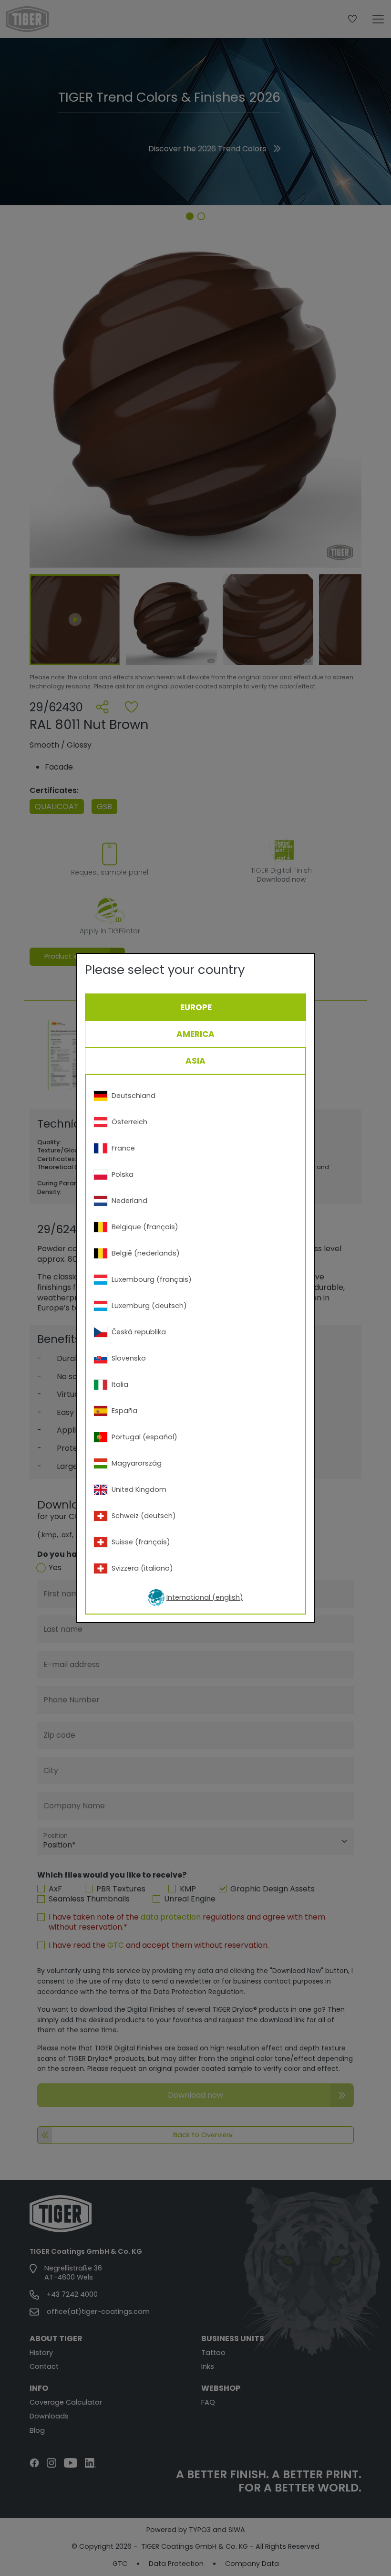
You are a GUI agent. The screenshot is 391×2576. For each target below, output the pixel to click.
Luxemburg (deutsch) (149, 1306)
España (124, 1411)
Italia (120, 1384)
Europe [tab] (196, 1007)
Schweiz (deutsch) (144, 1516)
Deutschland (134, 1096)
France (123, 1148)
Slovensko (129, 1358)
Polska (123, 1174)
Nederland (129, 1201)
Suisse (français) (141, 1542)
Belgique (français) (145, 1227)
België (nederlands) (146, 1253)
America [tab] (195, 1034)
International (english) (205, 1597)
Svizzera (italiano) (142, 1568)
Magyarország (137, 1463)
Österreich (129, 1122)
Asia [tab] (195, 1061)
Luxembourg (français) (152, 1279)
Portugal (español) (144, 1437)
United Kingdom (139, 1489)
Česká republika (139, 1332)
